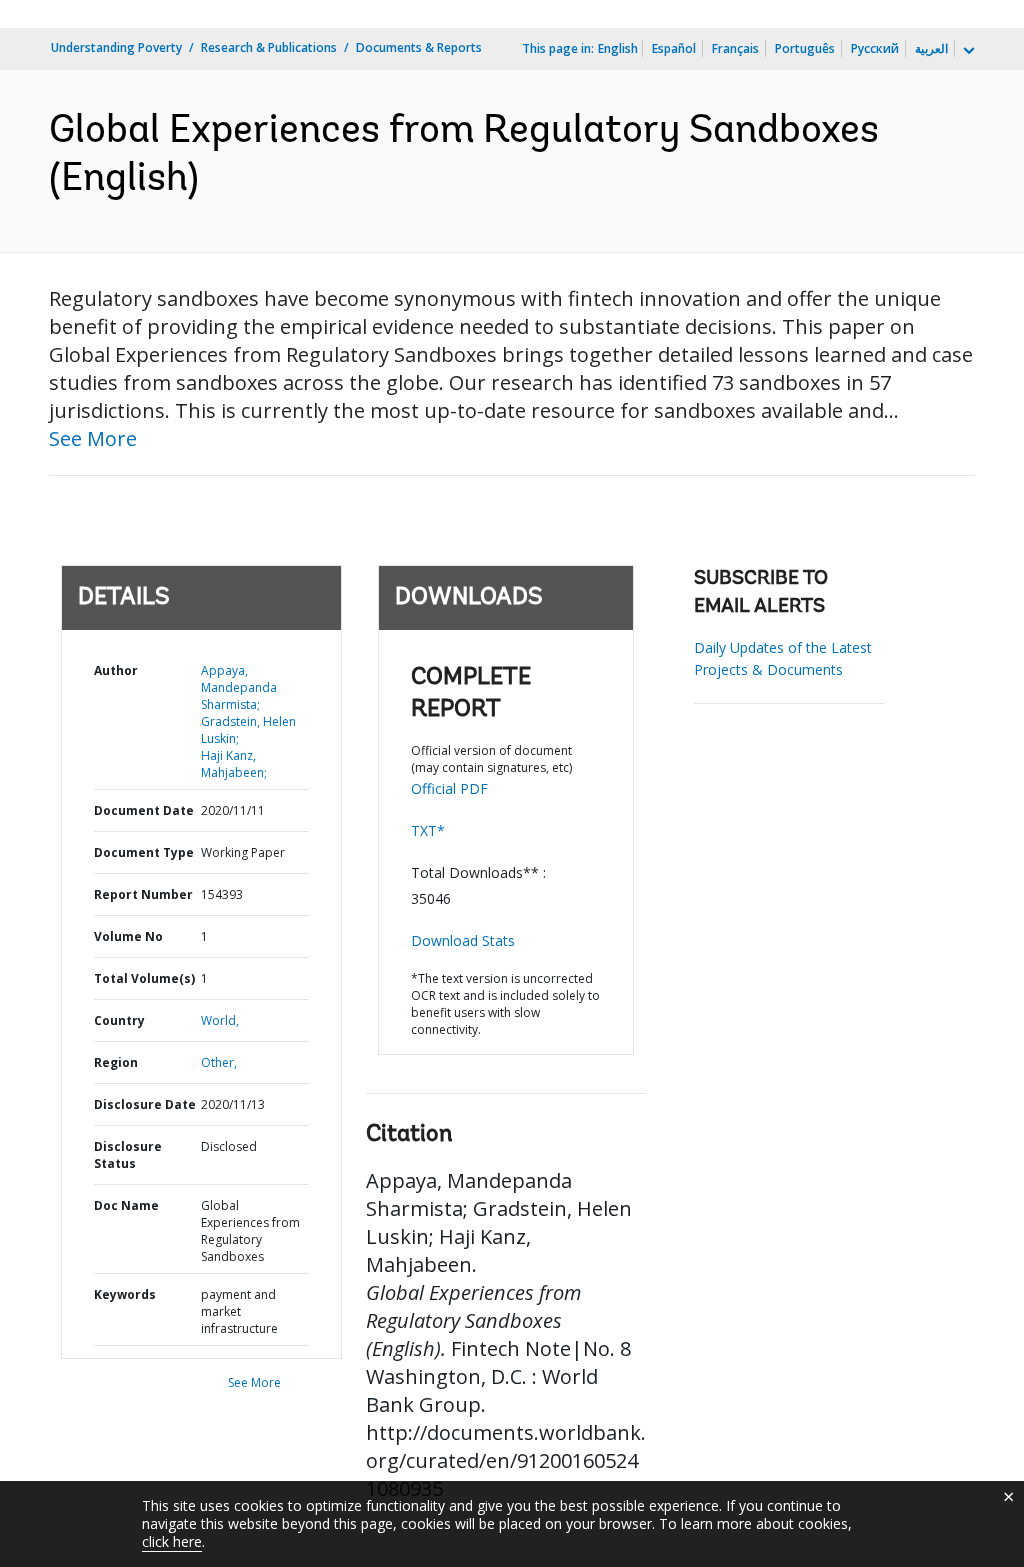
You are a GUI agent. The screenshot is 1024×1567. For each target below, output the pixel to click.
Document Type (144, 852)
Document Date (144, 810)
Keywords (125, 1294)
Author (116, 670)
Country (119, 1020)
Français (735, 48)
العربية (931, 48)
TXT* (428, 830)
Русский (875, 48)
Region (116, 1062)
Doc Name (126, 1205)
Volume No (128, 936)
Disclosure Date (145, 1104)
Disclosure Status (128, 1155)
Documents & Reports (419, 47)
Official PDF (449, 788)
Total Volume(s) (144, 978)
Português (805, 48)
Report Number (143, 894)
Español (674, 48)
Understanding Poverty (116, 47)
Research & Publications (269, 47)
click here (172, 1541)
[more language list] (967, 51)
